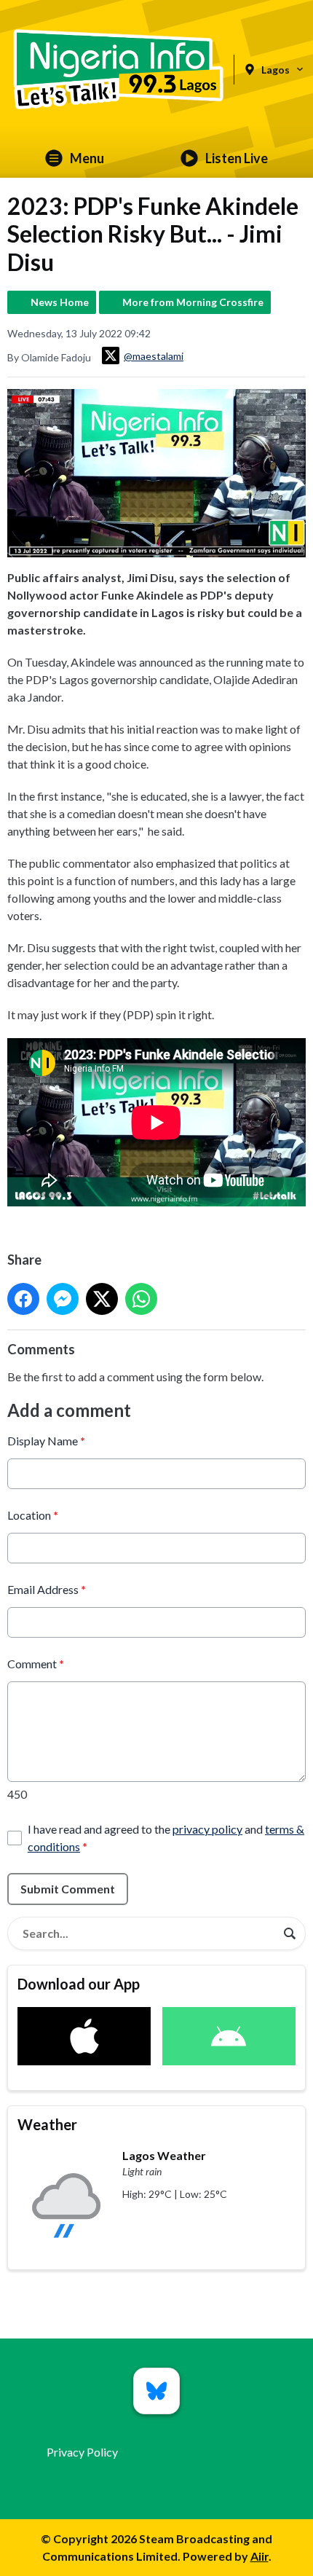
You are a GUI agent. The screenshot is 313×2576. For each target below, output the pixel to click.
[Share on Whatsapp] (141, 1299)
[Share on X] (102, 1299)
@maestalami (154, 356)
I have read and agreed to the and (166, 1838)
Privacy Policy (82, 2452)
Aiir (259, 2556)
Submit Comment (68, 1889)
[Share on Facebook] (23, 1299)
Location (33, 1515)
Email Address (47, 1589)
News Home (60, 302)
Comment (36, 1664)
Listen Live (237, 158)
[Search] (290, 1933)
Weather (47, 2124)
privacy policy (207, 1829)
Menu (87, 158)
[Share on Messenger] (63, 1299)
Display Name (46, 1441)
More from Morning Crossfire (193, 302)
